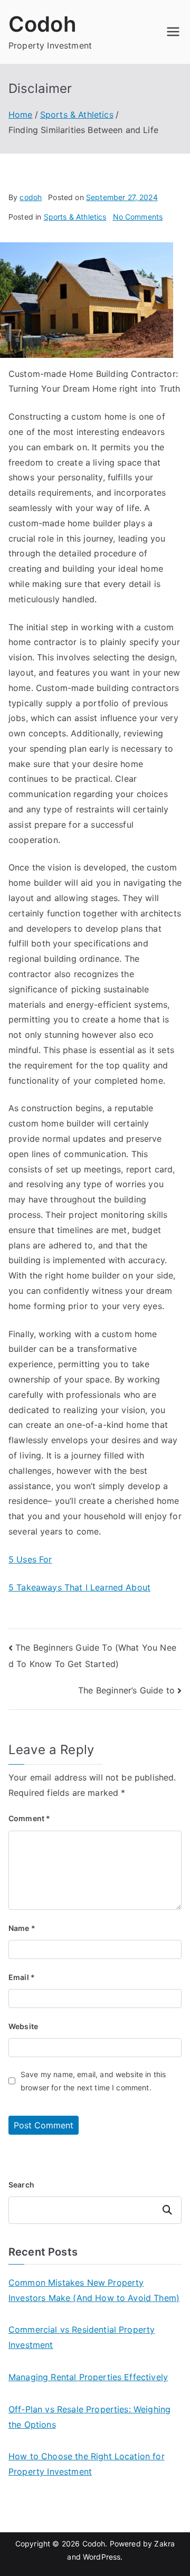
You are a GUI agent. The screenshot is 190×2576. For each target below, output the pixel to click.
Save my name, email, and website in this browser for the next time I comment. (93, 2081)
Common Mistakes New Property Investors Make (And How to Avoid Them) (94, 2290)
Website (23, 2026)
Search (21, 2185)
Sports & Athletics (75, 217)
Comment (29, 1818)
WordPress (102, 2557)
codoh (31, 197)
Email (22, 1977)
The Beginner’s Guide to (126, 1690)
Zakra (164, 2544)
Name (22, 1928)
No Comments (138, 217)
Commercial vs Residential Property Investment (82, 2337)
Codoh (42, 24)
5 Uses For (30, 1559)
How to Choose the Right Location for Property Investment (87, 2464)
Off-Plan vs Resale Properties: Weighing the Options (89, 2417)
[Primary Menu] (173, 32)
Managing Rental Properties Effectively (88, 2377)
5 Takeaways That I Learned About (79, 1587)
